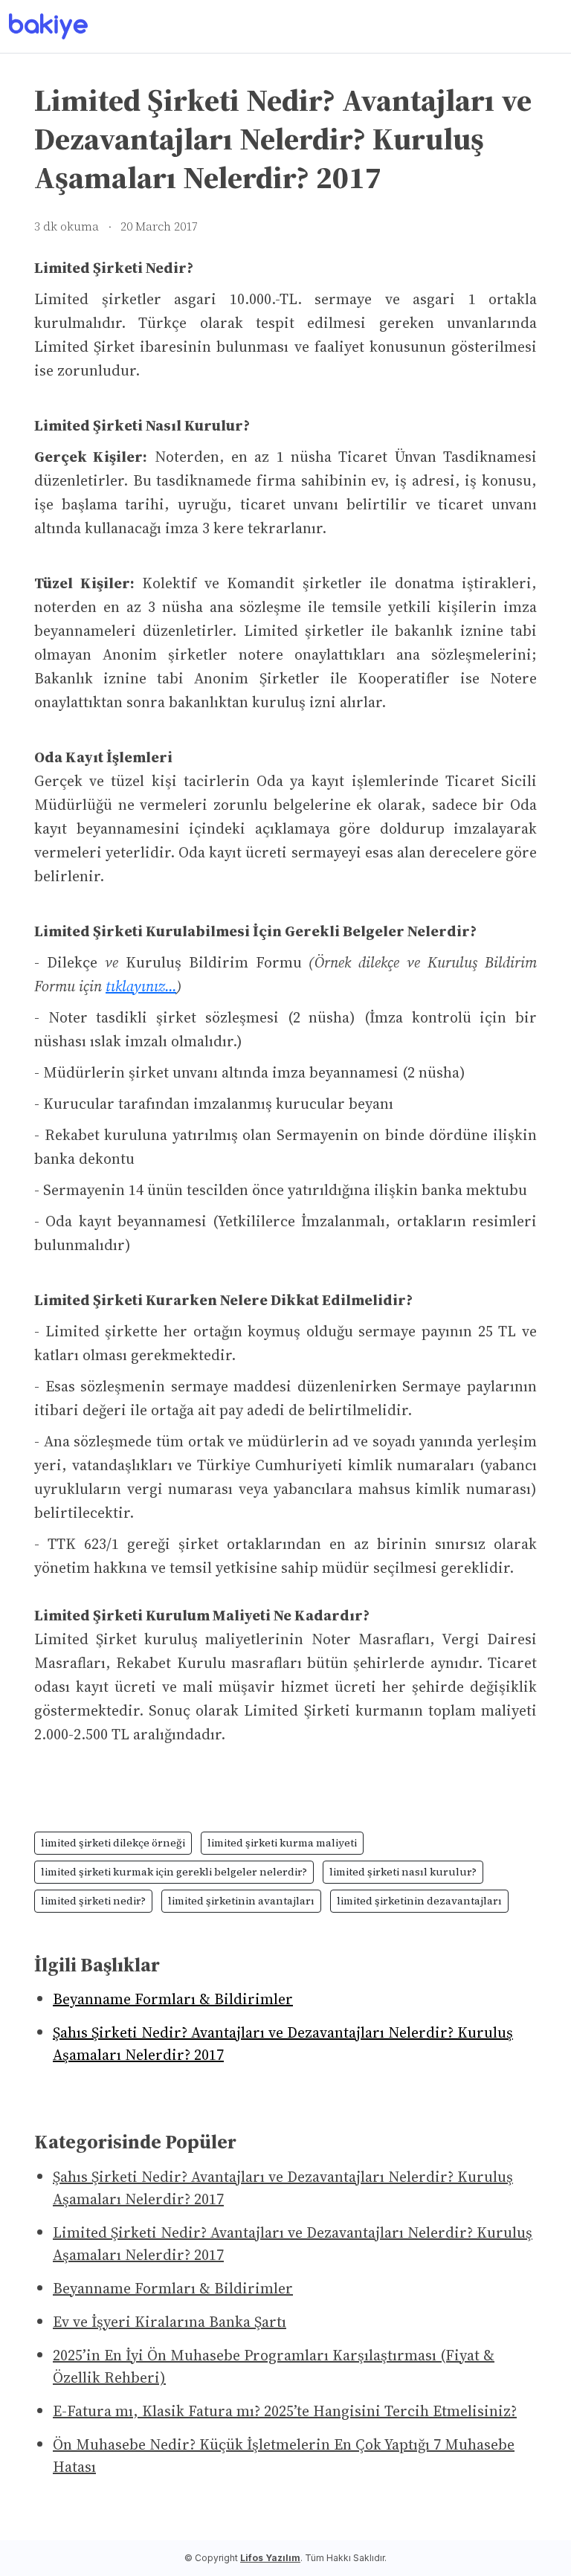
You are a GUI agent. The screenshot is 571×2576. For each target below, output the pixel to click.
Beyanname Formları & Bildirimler (173, 1999)
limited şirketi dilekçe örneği (113, 1843)
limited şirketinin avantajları (241, 1901)
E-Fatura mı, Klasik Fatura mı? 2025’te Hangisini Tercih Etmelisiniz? (285, 2411)
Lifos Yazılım (270, 2558)
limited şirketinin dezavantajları (419, 1901)
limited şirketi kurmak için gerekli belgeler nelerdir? (174, 1872)
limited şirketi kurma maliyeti (282, 1843)
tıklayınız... (141, 986)
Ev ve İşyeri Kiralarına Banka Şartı (170, 2322)
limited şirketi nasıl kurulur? (403, 1872)
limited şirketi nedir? (93, 1901)
